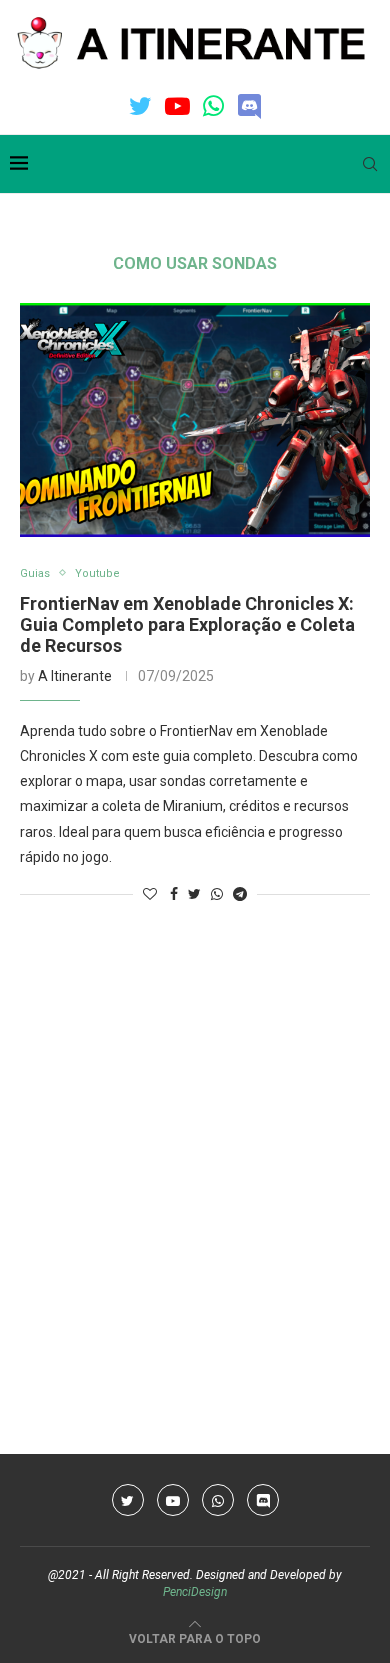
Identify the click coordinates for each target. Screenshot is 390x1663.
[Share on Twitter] (194, 894)
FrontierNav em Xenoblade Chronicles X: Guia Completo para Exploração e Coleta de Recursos (187, 624)
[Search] (370, 164)
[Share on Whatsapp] (217, 894)
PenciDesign (195, 1592)
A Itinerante (75, 676)
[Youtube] (177, 106)
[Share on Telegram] (240, 894)
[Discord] (249, 106)
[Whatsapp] (213, 106)
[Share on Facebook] (174, 894)
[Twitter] (140, 106)
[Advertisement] (195, 1137)
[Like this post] (150, 894)
